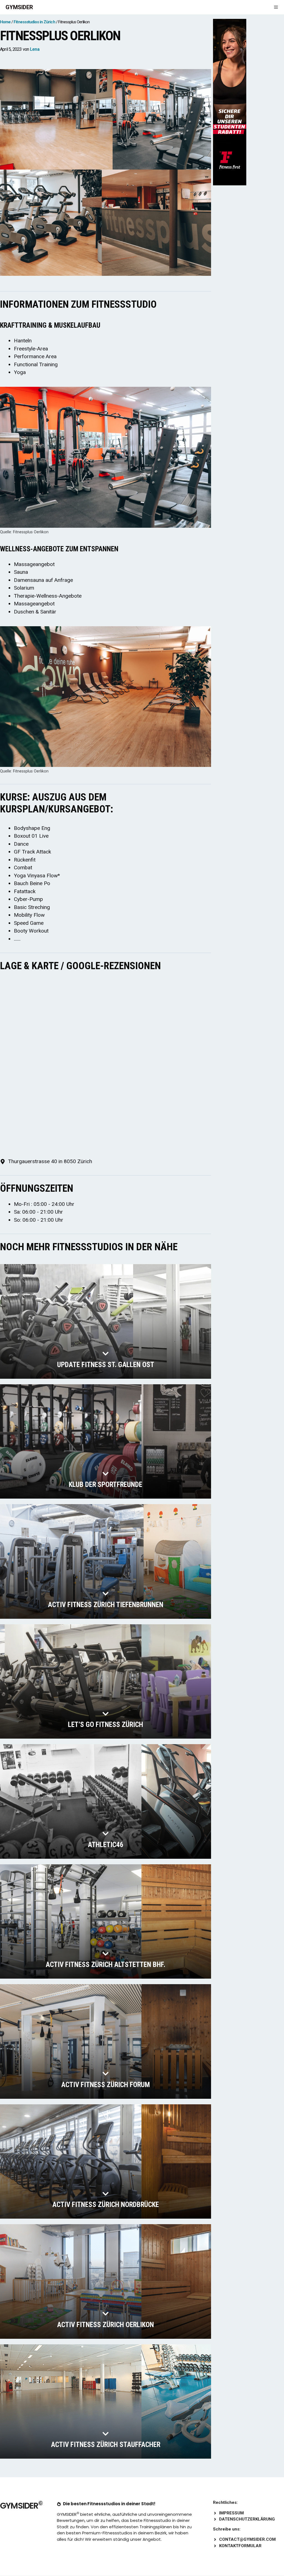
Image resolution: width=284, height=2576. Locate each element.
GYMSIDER (19, 7)
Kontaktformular (240, 2546)
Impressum (231, 2513)
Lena (35, 49)
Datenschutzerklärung (247, 2519)
